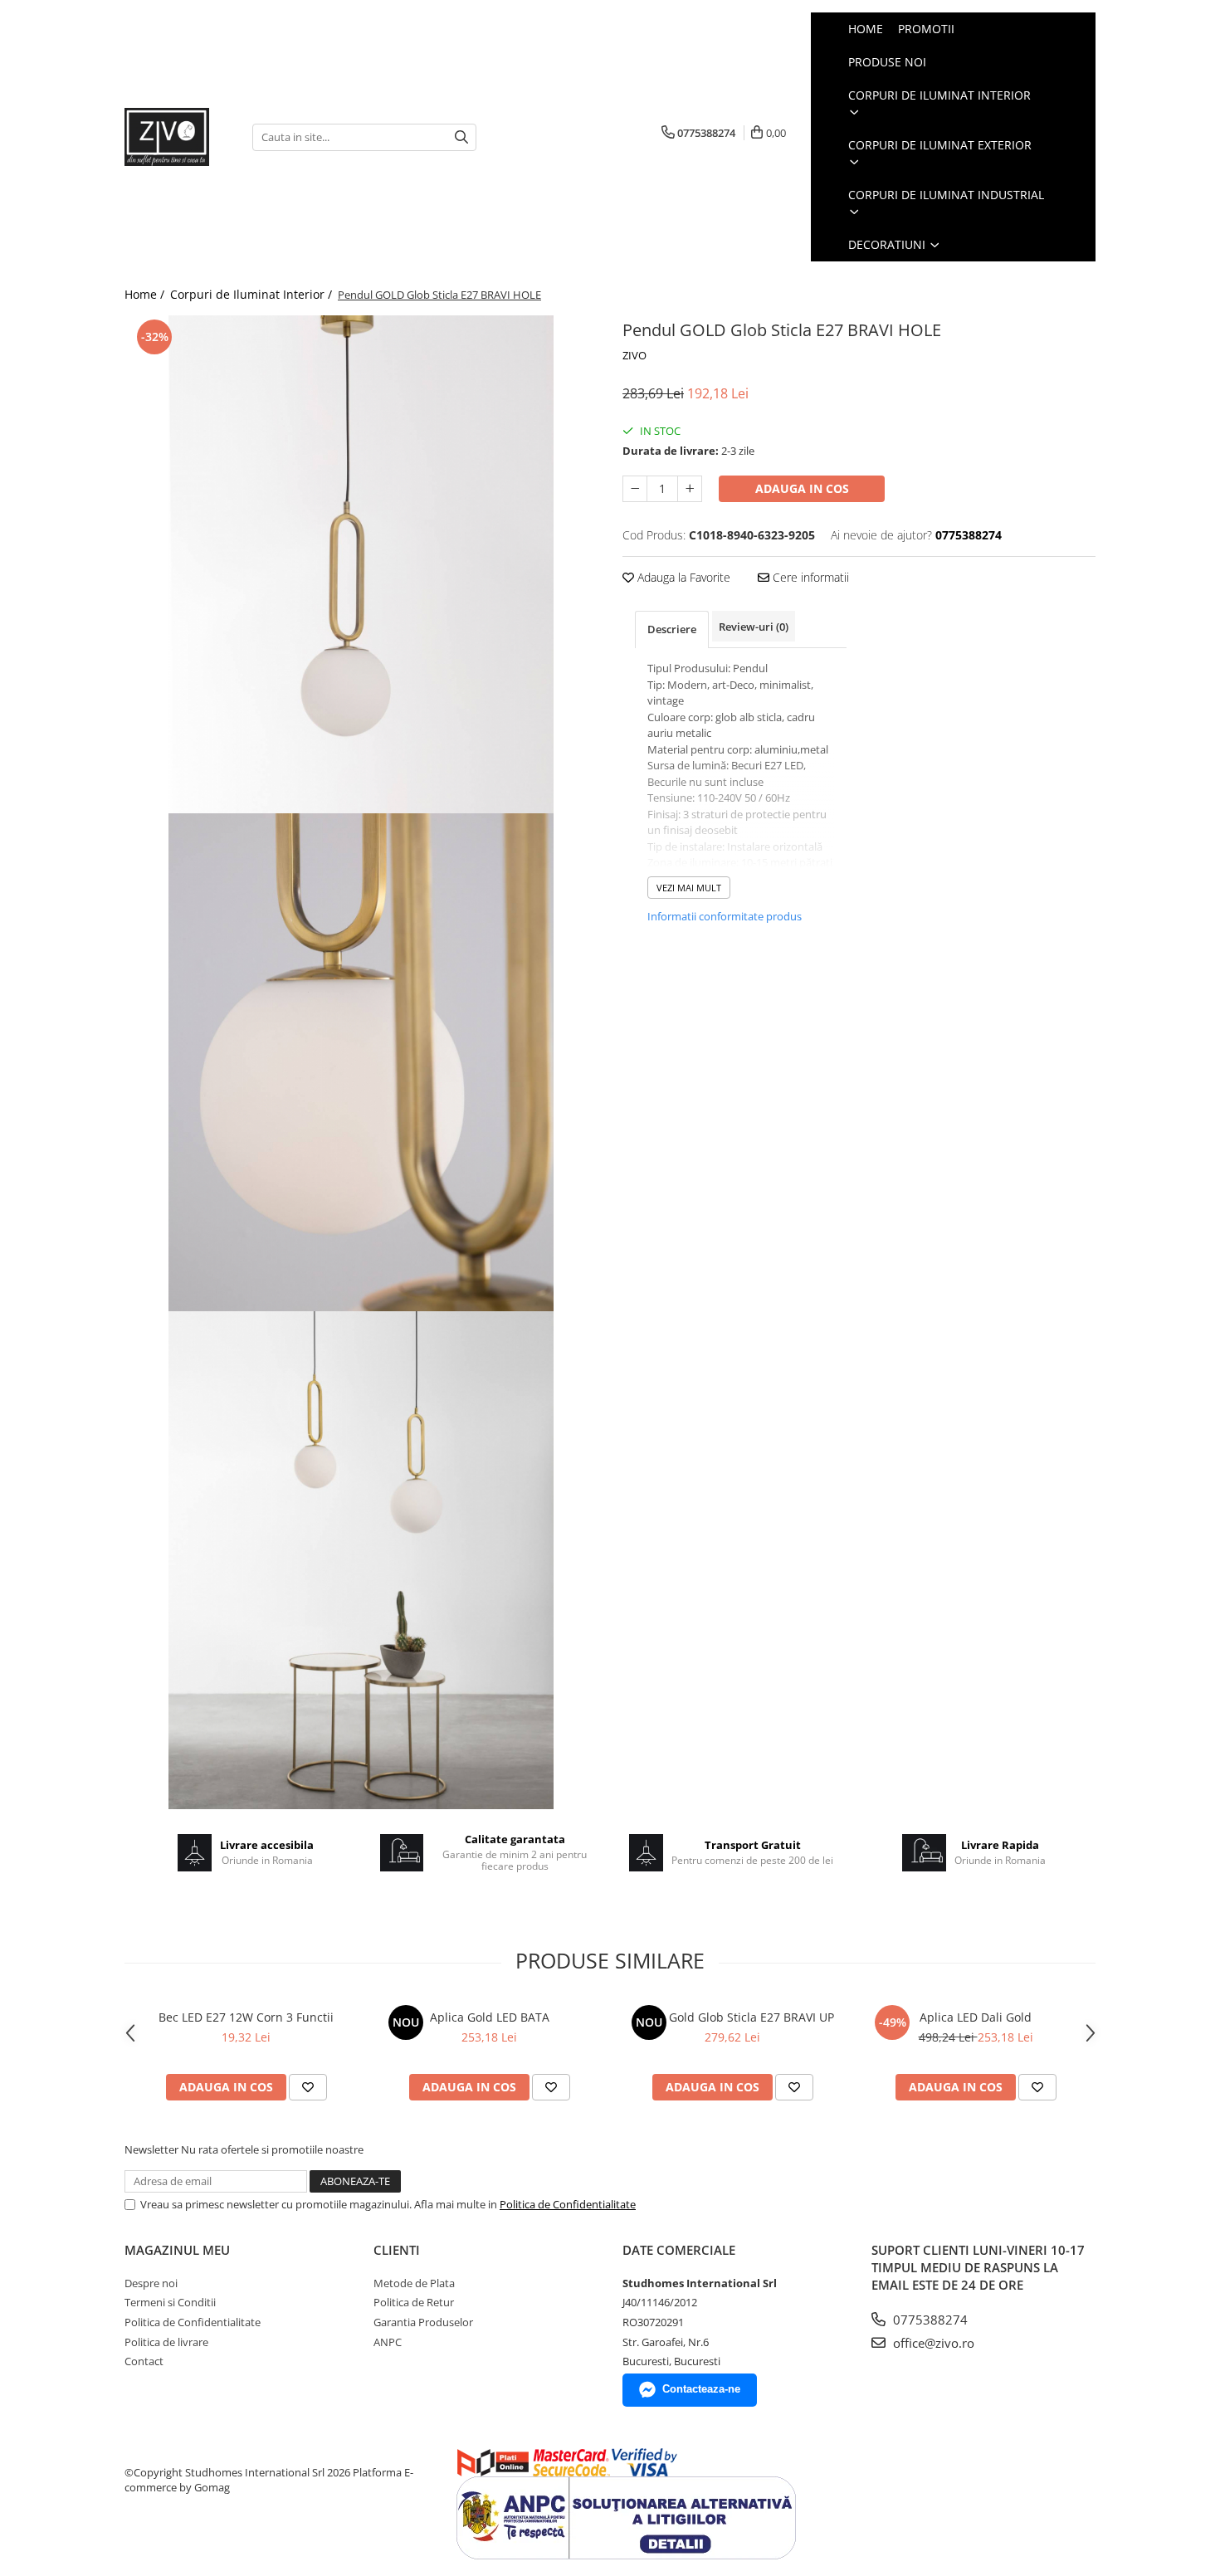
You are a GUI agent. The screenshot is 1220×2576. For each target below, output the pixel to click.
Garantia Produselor (423, 2322)
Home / (146, 294)
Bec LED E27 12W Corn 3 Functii (246, 2017)
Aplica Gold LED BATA (490, 2017)
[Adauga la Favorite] (308, 2087)
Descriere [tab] (672, 629)
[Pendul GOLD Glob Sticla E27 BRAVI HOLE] (361, 564)
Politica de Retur (414, 2302)
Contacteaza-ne (701, 2389)
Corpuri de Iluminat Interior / (253, 294)
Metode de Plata (414, 2283)
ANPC (388, 2342)
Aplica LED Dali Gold (976, 2017)
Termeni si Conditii (170, 2302)
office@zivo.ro (932, 2343)
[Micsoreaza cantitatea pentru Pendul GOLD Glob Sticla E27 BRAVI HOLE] (635, 489)
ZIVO (634, 355)
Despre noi (151, 2283)
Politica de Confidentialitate (568, 2204)
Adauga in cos (802, 488)
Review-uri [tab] (754, 627)
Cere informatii (809, 577)
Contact (144, 2361)
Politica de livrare (166, 2342)
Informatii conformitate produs (725, 916)
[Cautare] (461, 137)
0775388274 (929, 2320)
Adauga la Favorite (682, 577)
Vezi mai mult (689, 888)
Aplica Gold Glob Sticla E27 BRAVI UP (733, 2017)
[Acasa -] (176, 137)
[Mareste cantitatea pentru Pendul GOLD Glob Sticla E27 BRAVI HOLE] (690, 489)
